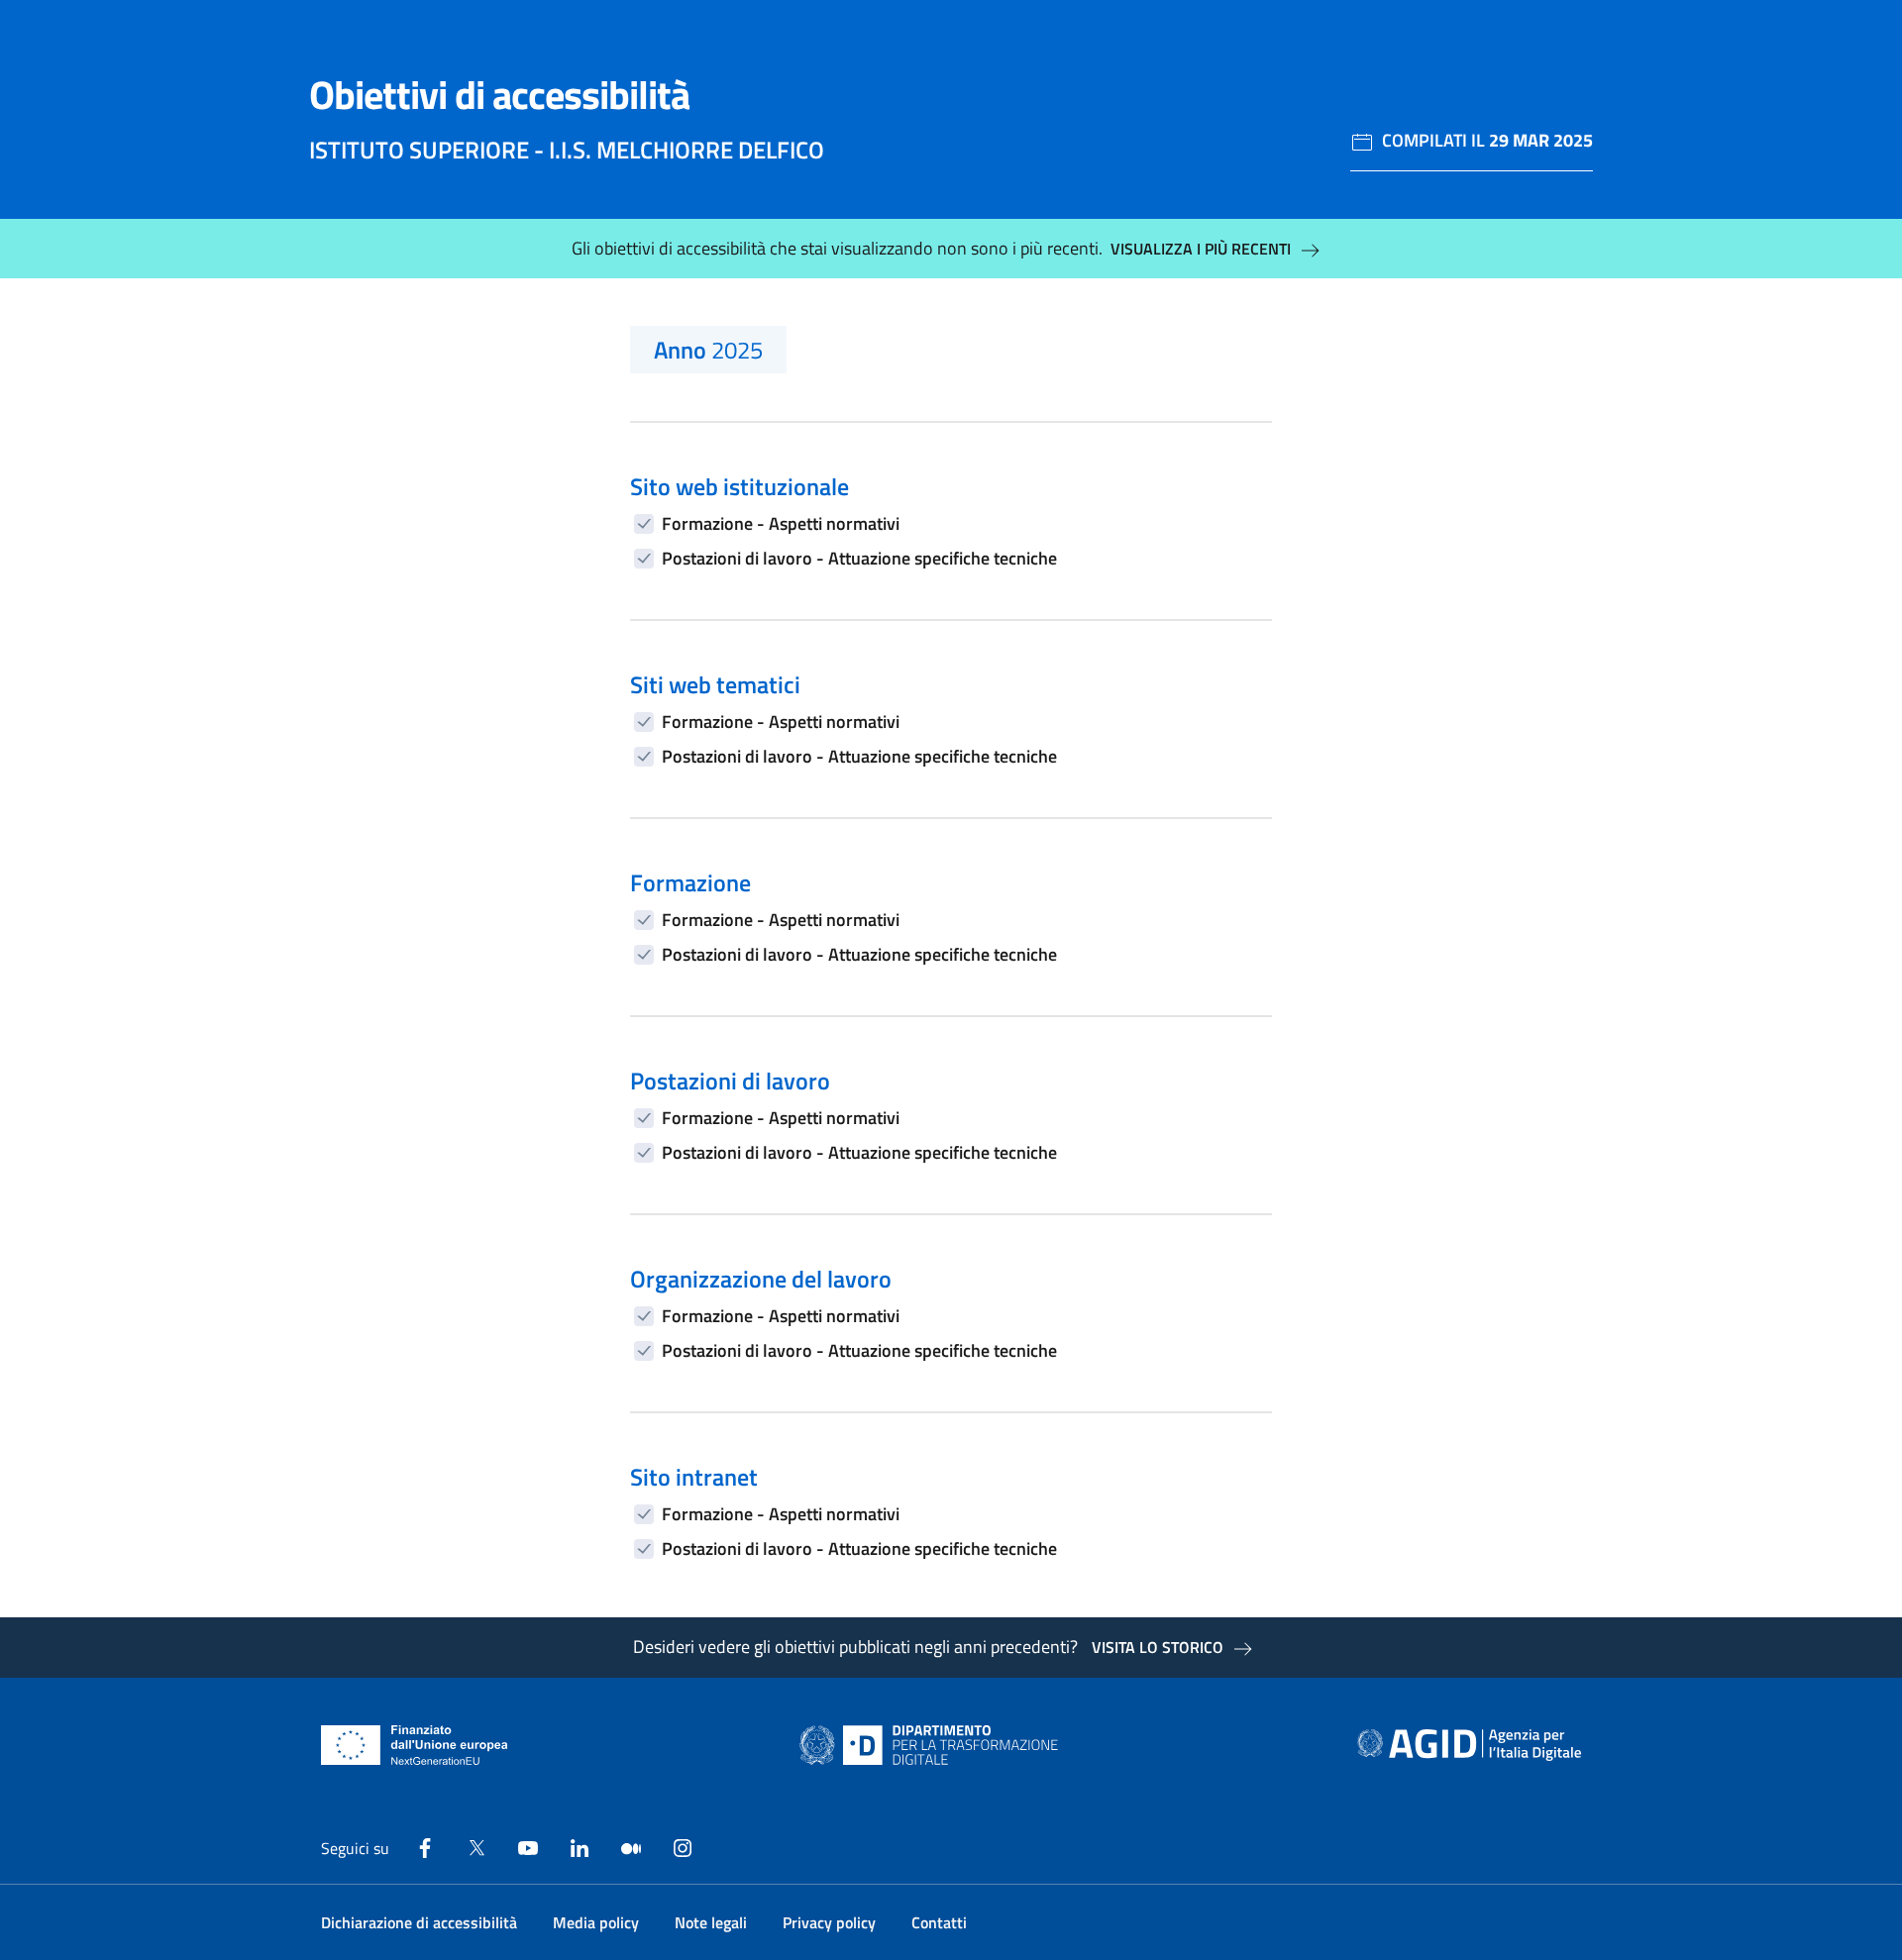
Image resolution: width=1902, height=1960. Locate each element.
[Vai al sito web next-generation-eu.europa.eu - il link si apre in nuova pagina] (415, 1745)
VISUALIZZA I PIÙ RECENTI (1201, 249)
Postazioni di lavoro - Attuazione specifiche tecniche (859, 558)
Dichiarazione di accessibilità (419, 1922)
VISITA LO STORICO (1158, 1647)
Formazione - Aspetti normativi (781, 523)
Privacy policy (829, 1922)
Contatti (939, 1922)
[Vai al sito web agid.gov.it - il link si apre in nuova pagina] (1469, 1745)
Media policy (596, 1922)
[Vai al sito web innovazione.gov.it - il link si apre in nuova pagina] (933, 1745)
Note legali (711, 1922)
